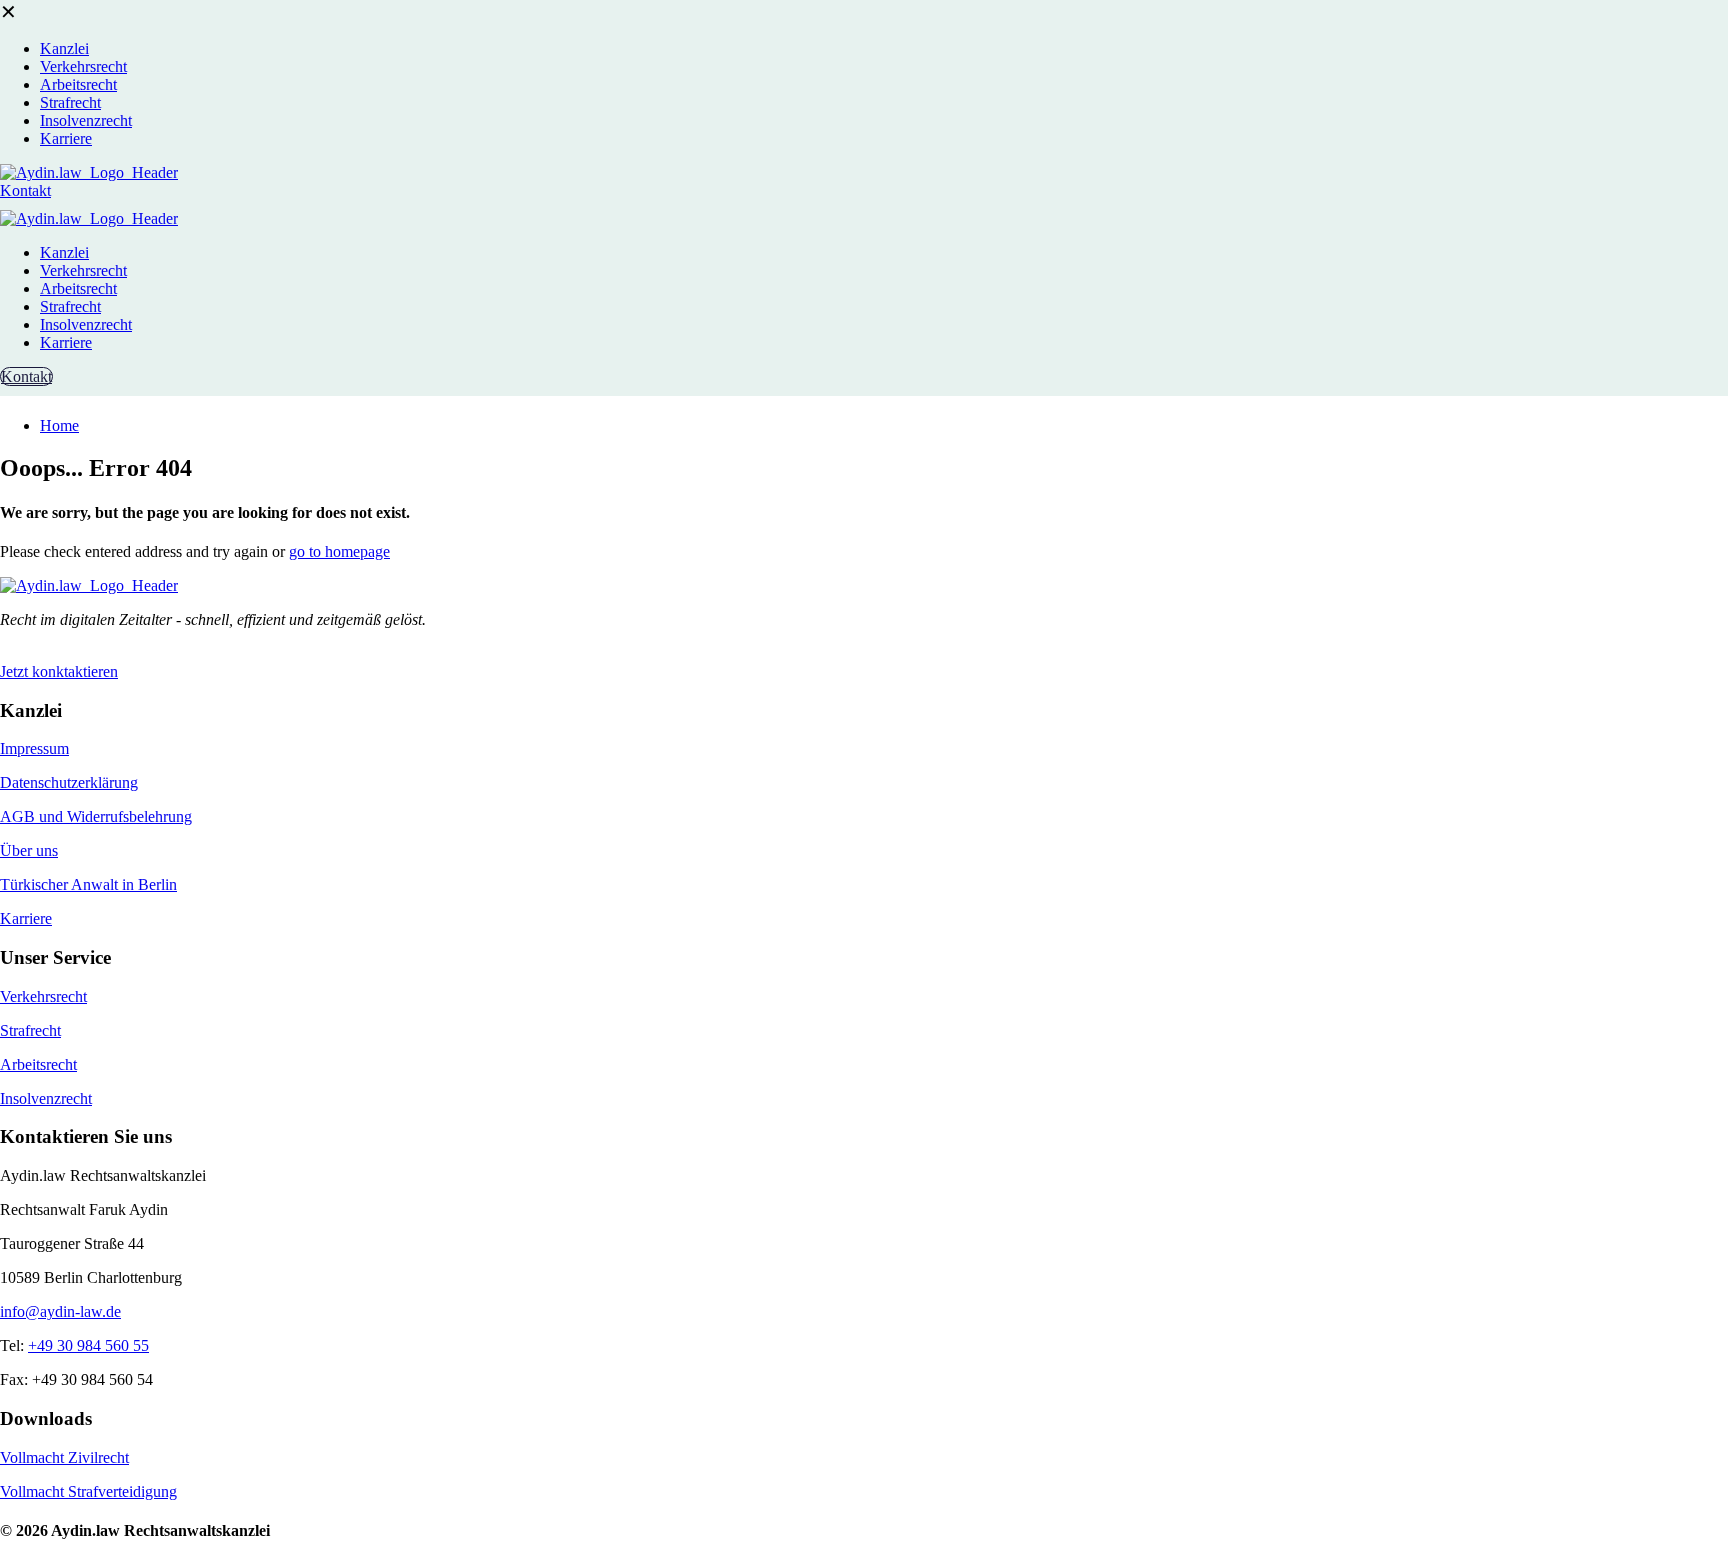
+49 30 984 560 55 (88, 1345)
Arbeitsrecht (38, 1064)
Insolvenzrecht (46, 1098)
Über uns (29, 850)
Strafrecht (30, 1030)
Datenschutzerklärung (69, 782)
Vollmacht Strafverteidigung (88, 1491)
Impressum (34, 748)
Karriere (26, 918)
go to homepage (339, 551)
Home (59, 425)
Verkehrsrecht (43, 996)
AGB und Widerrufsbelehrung (96, 816)
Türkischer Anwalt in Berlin (88, 884)
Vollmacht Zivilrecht (64, 1457)
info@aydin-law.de (60, 1311)
